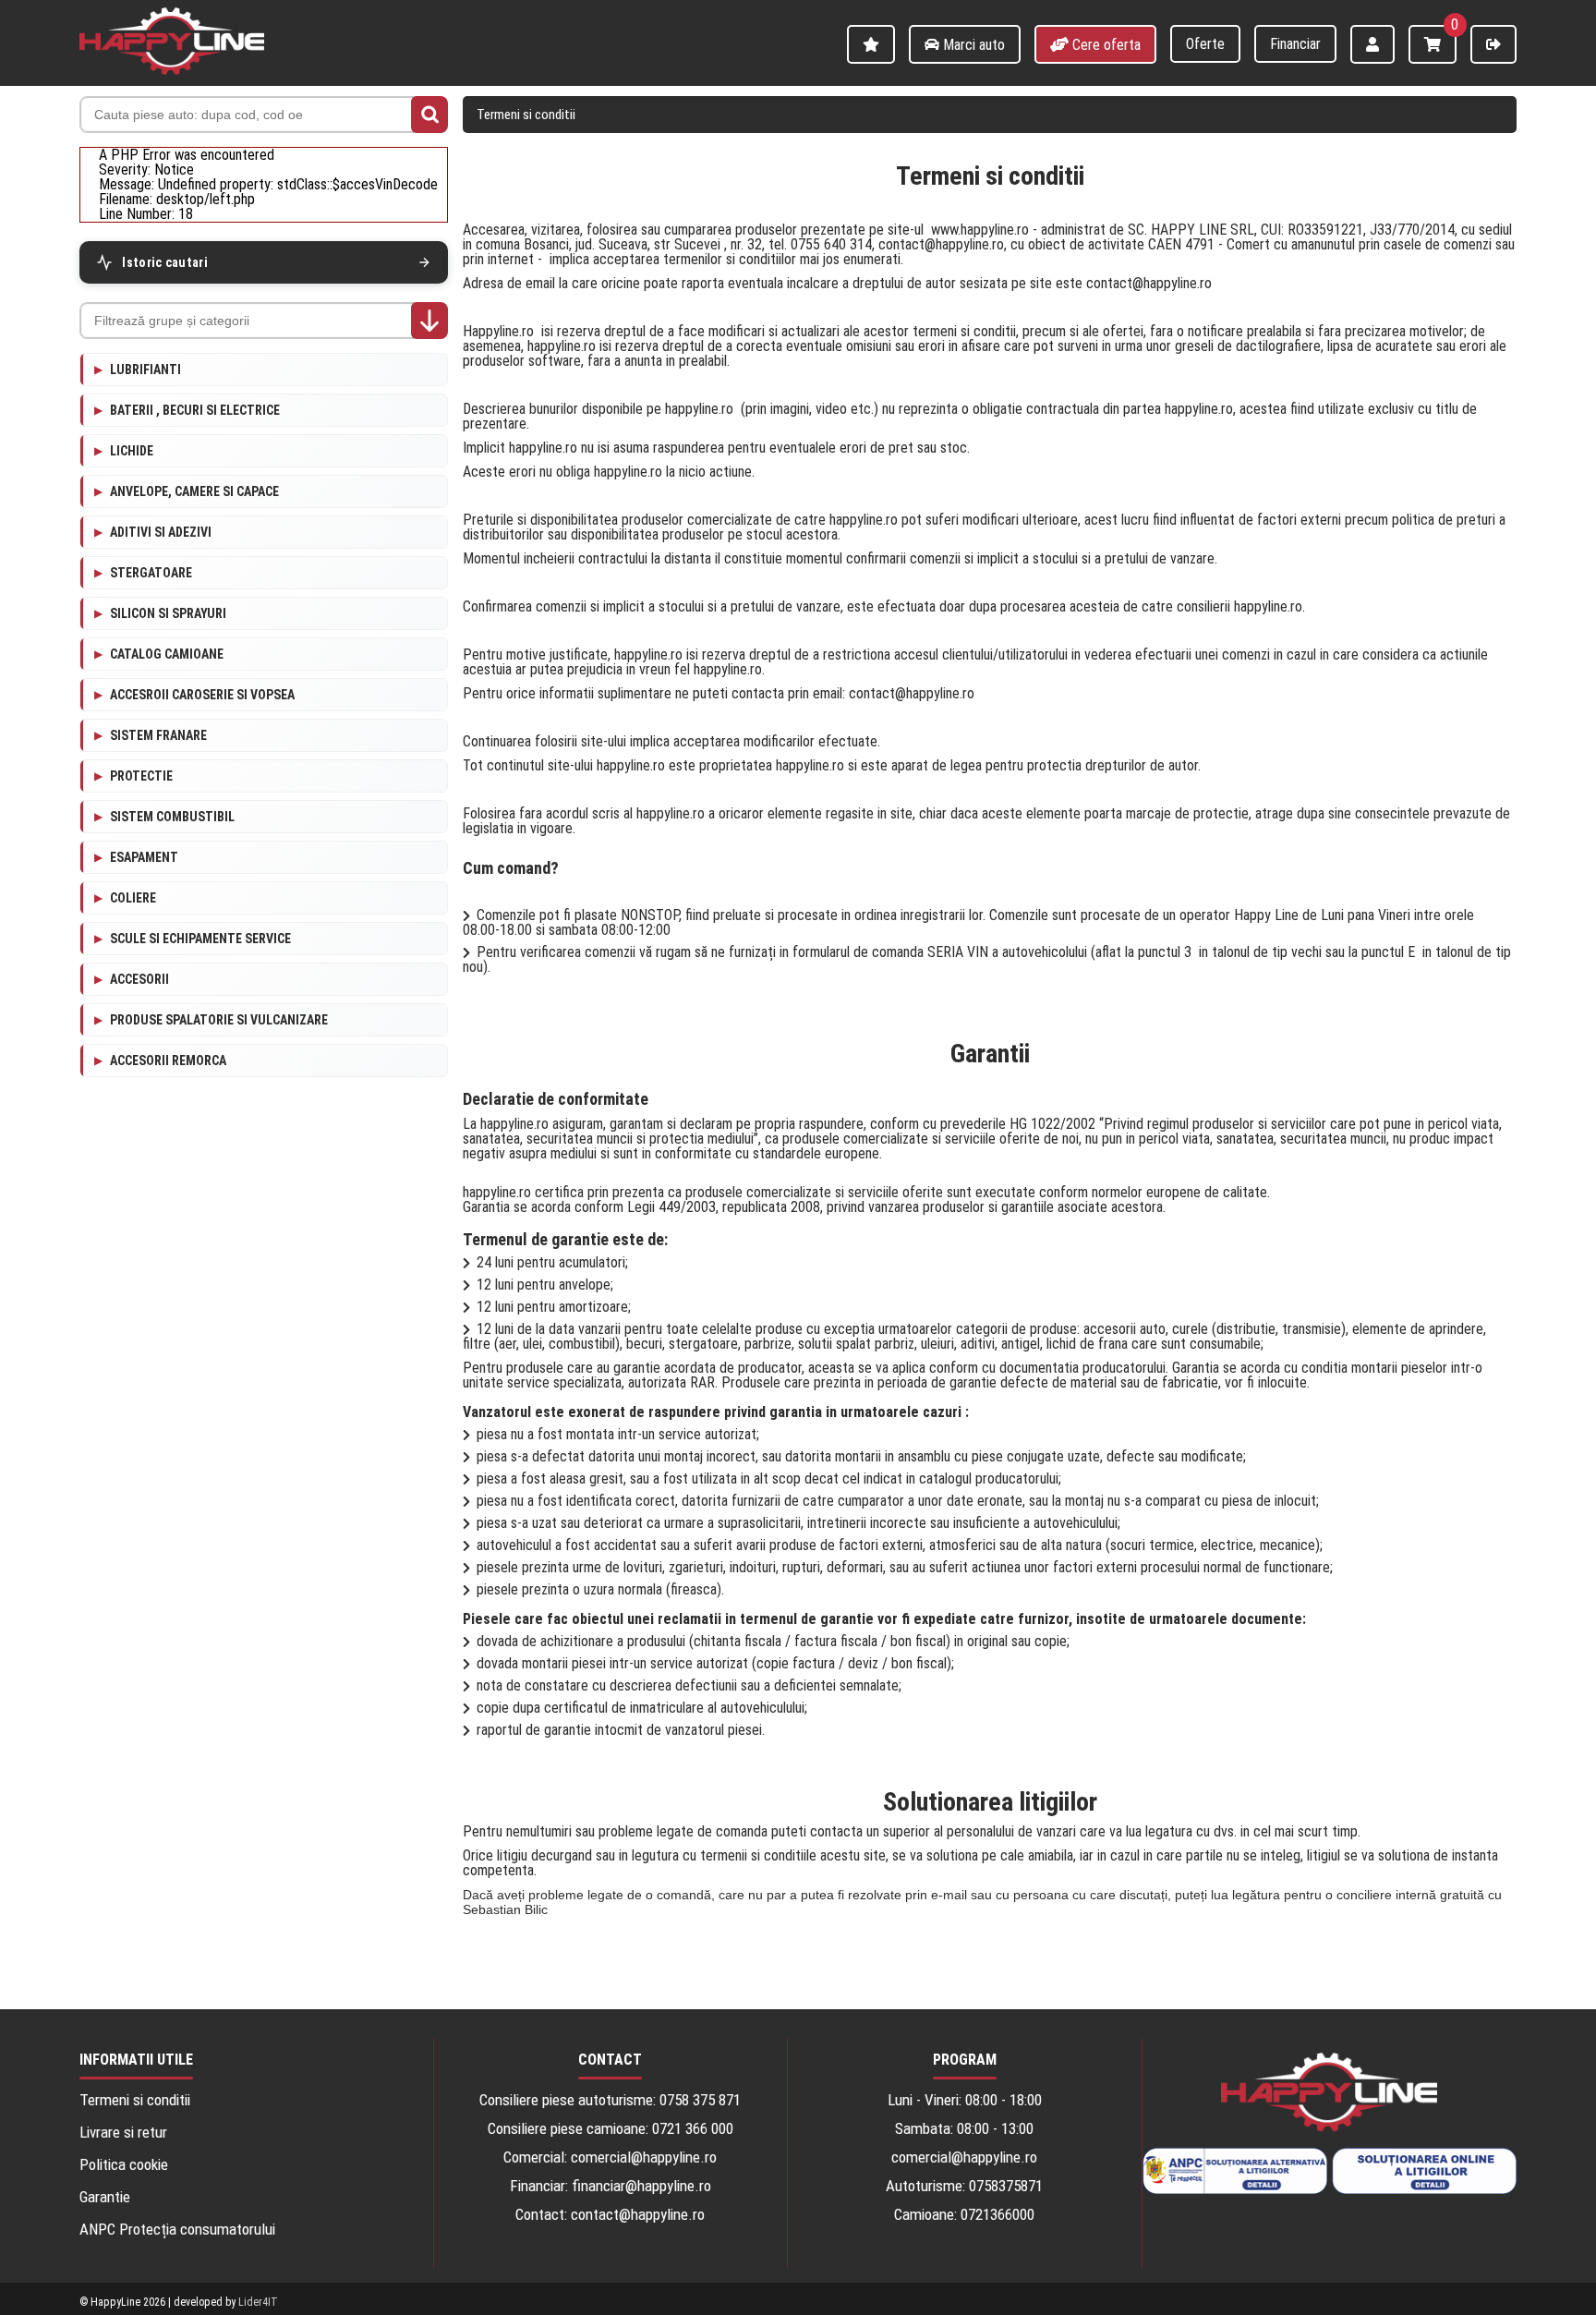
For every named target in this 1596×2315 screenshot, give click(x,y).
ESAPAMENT (144, 857)
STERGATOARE (151, 573)
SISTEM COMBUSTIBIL (172, 817)
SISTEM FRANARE (158, 735)
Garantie (105, 2197)
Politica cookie (124, 2165)
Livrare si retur (123, 2133)
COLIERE (133, 898)
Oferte (1205, 44)
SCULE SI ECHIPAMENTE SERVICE (200, 939)
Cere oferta (1105, 45)
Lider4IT (258, 2302)
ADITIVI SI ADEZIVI (161, 532)
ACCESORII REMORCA (168, 1061)
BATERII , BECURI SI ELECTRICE (195, 410)
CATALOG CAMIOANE (167, 654)
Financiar (1295, 44)
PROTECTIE (141, 776)
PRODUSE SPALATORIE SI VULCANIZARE (219, 1020)
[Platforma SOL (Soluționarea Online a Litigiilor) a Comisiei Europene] (1424, 2172)
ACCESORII (139, 979)
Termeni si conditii (526, 115)
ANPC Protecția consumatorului (177, 2230)
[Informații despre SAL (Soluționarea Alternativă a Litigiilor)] (1235, 2172)
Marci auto (972, 45)
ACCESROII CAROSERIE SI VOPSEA (202, 695)
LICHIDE (132, 451)
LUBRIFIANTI (145, 370)
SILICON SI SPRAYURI (168, 613)
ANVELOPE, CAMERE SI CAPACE (194, 491)
